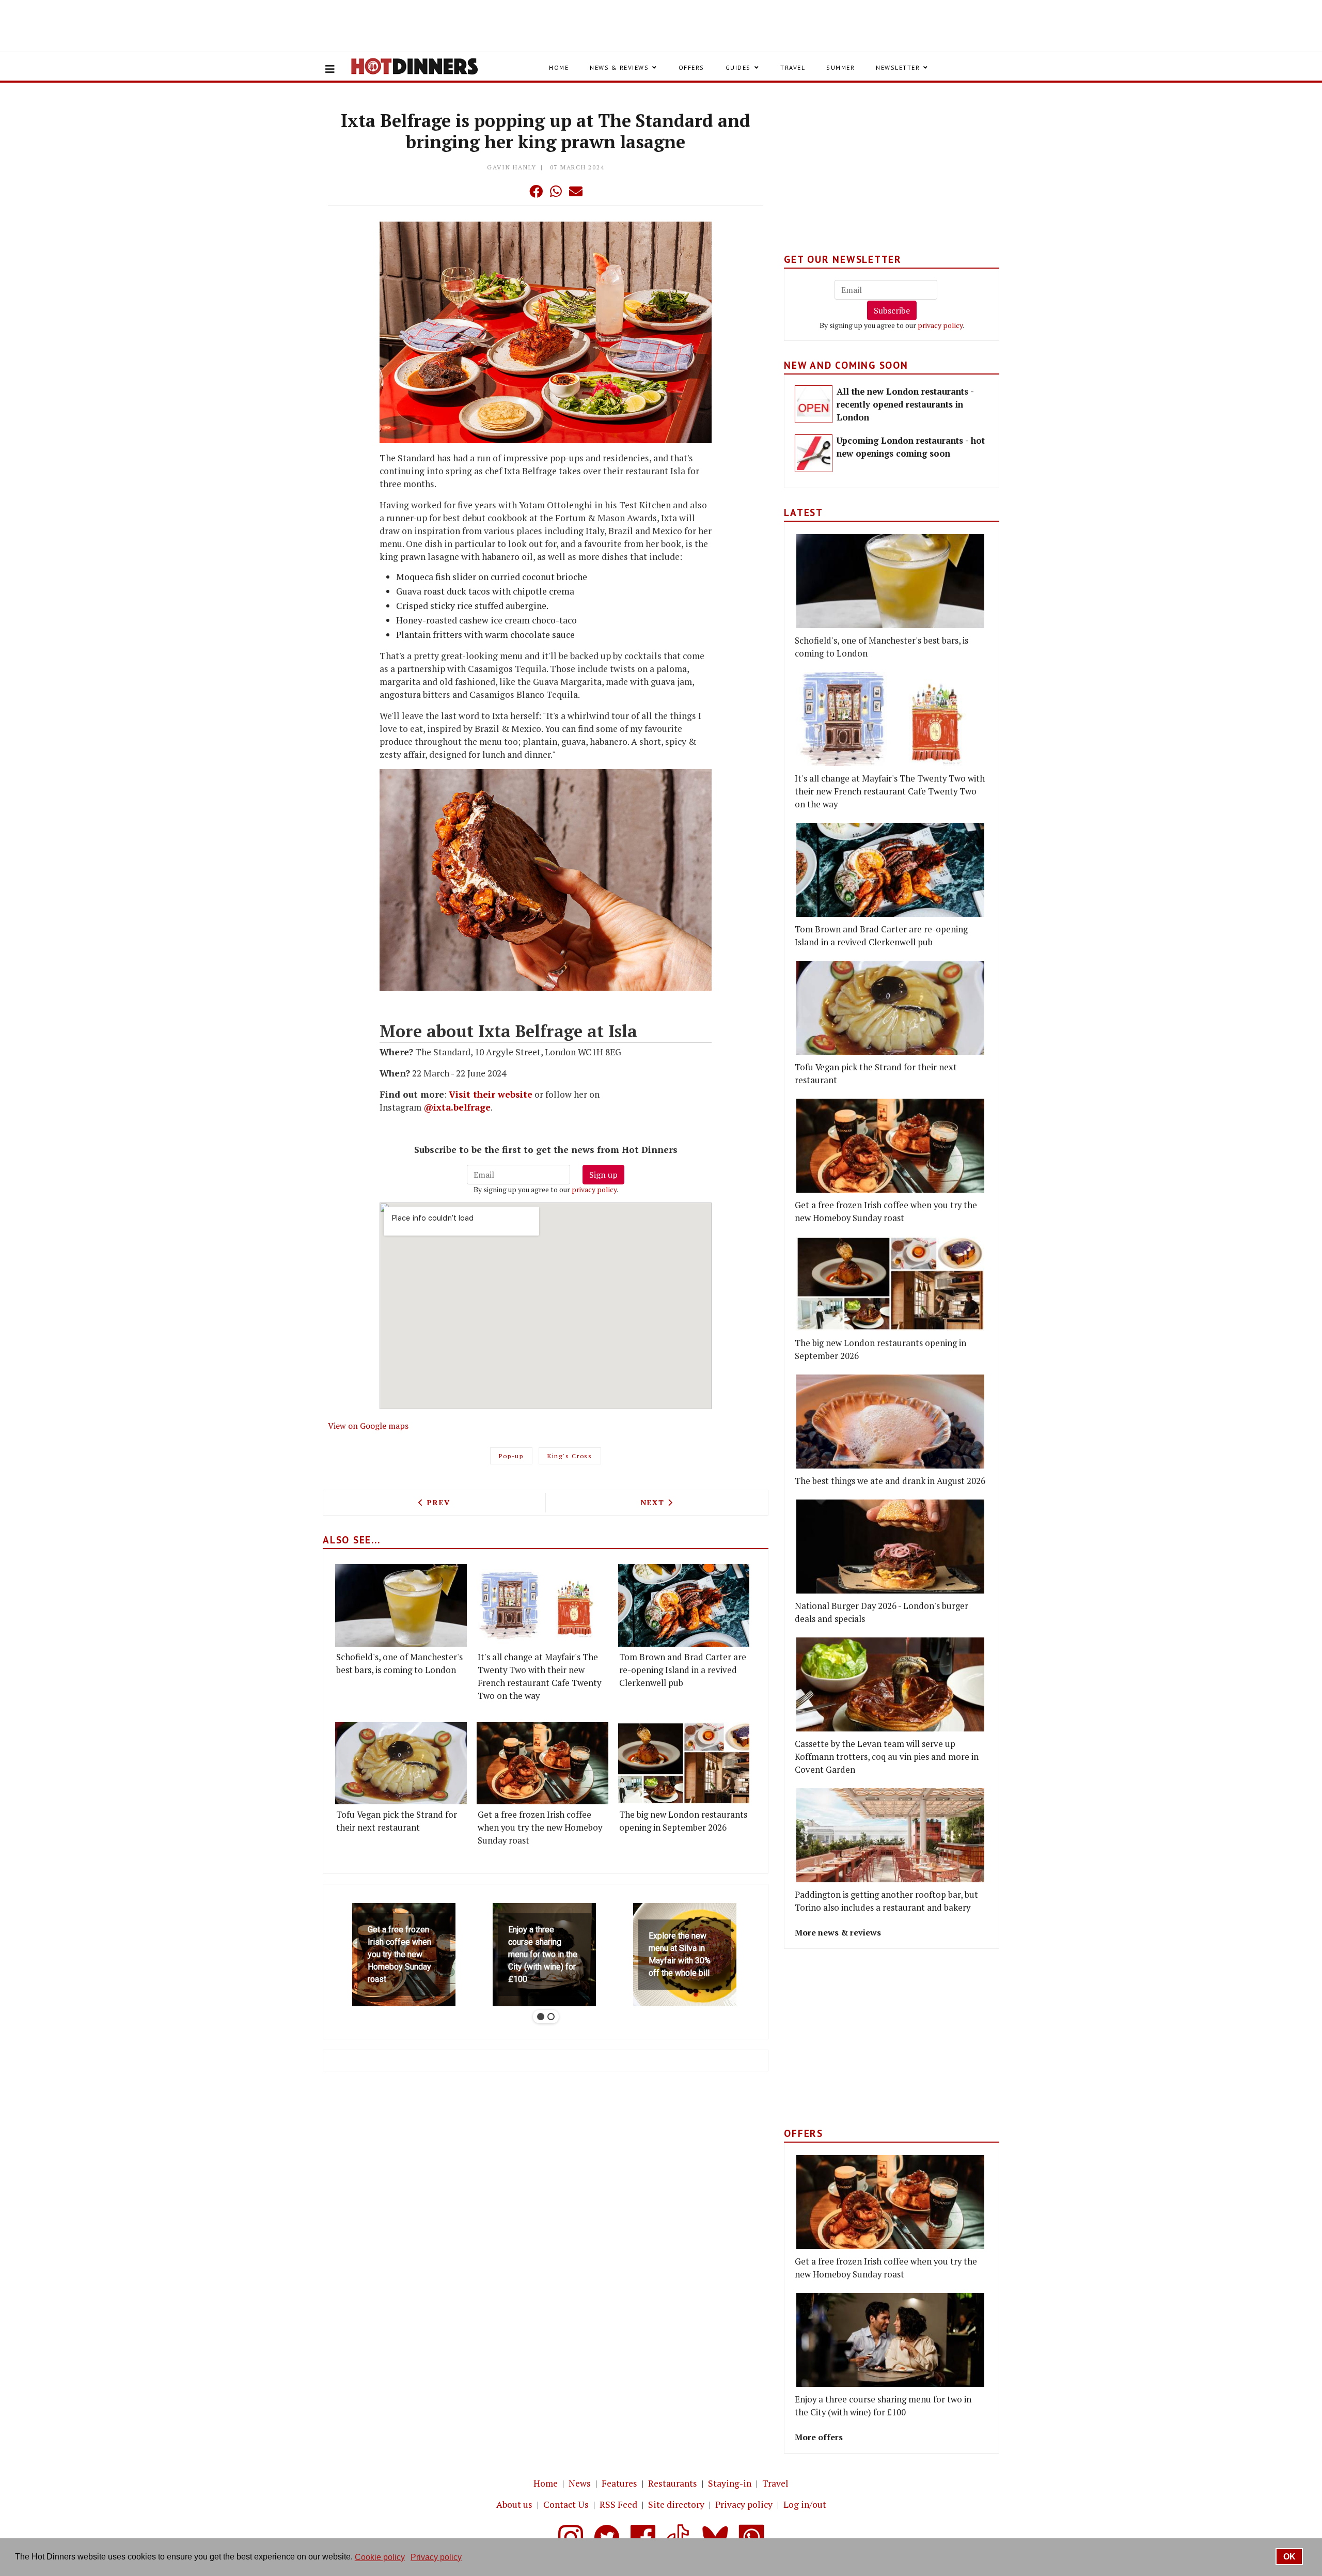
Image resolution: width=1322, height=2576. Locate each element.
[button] (515, 191)
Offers (691, 67)
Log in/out (805, 2504)
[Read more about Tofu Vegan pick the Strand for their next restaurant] (401, 1763)
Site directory (676, 2504)
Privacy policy (744, 2504)
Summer (840, 67)
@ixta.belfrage (457, 1107)
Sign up (603, 1175)
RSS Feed (618, 2504)
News (580, 2483)
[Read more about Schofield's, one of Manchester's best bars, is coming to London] (401, 1605)
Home (559, 67)
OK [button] (1289, 2557)
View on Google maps (368, 1426)
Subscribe (892, 310)
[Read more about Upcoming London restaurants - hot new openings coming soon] (814, 453)
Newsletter (898, 67)
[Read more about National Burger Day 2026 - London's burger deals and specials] (890, 1547)
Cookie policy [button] (380, 2557)
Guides (738, 67)
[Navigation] (330, 69)
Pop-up (511, 1456)
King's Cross (570, 1456)
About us (514, 2504)
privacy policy (594, 1189)
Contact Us (566, 2504)
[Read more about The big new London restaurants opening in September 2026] (684, 1763)
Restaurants (673, 2483)
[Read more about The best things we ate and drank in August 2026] (890, 1422)
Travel (793, 67)
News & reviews (619, 67)
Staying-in (730, 2483)
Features (619, 2483)
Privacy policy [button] (436, 2557)
